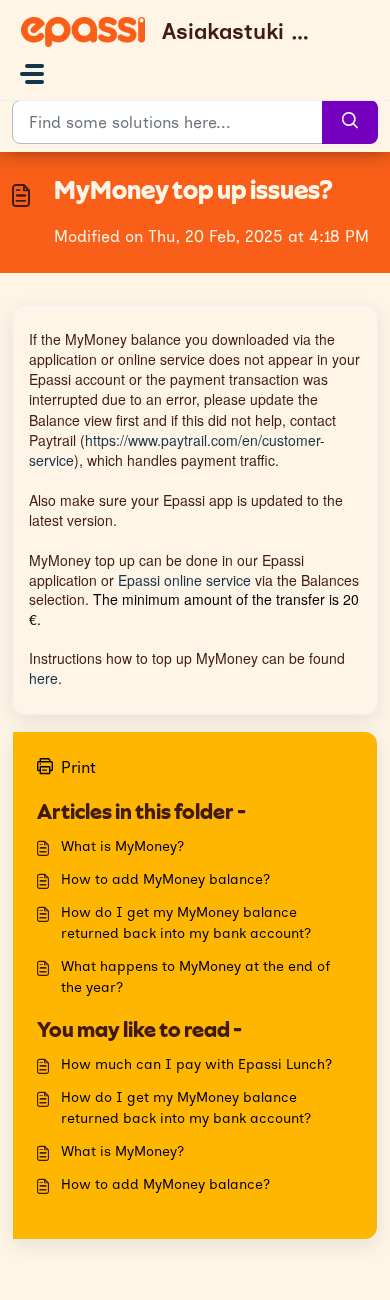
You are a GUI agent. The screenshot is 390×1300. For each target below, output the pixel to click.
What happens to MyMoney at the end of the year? (195, 977)
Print (78, 767)
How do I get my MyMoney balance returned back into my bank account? (186, 923)
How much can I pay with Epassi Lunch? (196, 1064)
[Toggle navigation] (32, 74)
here (43, 678)
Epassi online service (184, 580)
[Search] (350, 122)
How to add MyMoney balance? (165, 879)
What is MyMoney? (122, 846)
